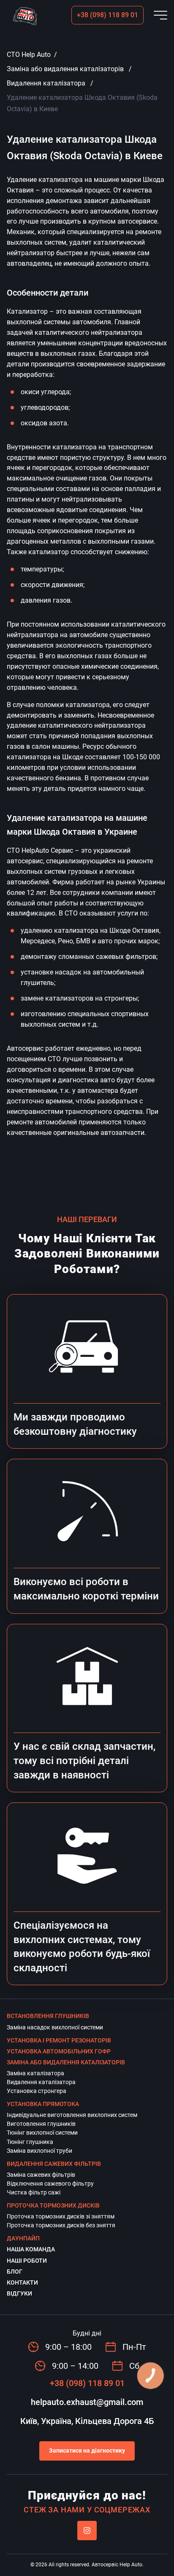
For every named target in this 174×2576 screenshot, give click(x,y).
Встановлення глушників (48, 2016)
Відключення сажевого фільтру (50, 2184)
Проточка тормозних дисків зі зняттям (61, 2216)
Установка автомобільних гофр (59, 2051)
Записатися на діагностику (87, 2451)
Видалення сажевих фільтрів (54, 2164)
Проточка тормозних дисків (53, 2205)
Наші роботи (27, 2261)
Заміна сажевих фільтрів (41, 2175)
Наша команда (31, 2249)
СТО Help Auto (29, 55)
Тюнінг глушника (30, 2142)
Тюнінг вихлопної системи (42, 2133)
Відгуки (19, 2293)
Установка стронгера (37, 2091)
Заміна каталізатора (35, 2073)
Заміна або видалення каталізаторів (65, 69)
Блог (15, 2272)
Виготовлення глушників (41, 2124)
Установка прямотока (43, 2104)
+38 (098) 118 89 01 (107, 15)
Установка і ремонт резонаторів (59, 2040)
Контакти (22, 2282)
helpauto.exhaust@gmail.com (87, 2402)
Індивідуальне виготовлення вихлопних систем (72, 2115)
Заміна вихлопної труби (39, 2151)
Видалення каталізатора (46, 83)
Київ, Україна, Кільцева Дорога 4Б (87, 2421)
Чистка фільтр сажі (34, 2192)
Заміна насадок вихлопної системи (55, 2027)
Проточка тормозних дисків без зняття (61, 2225)
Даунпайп (23, 2238)
